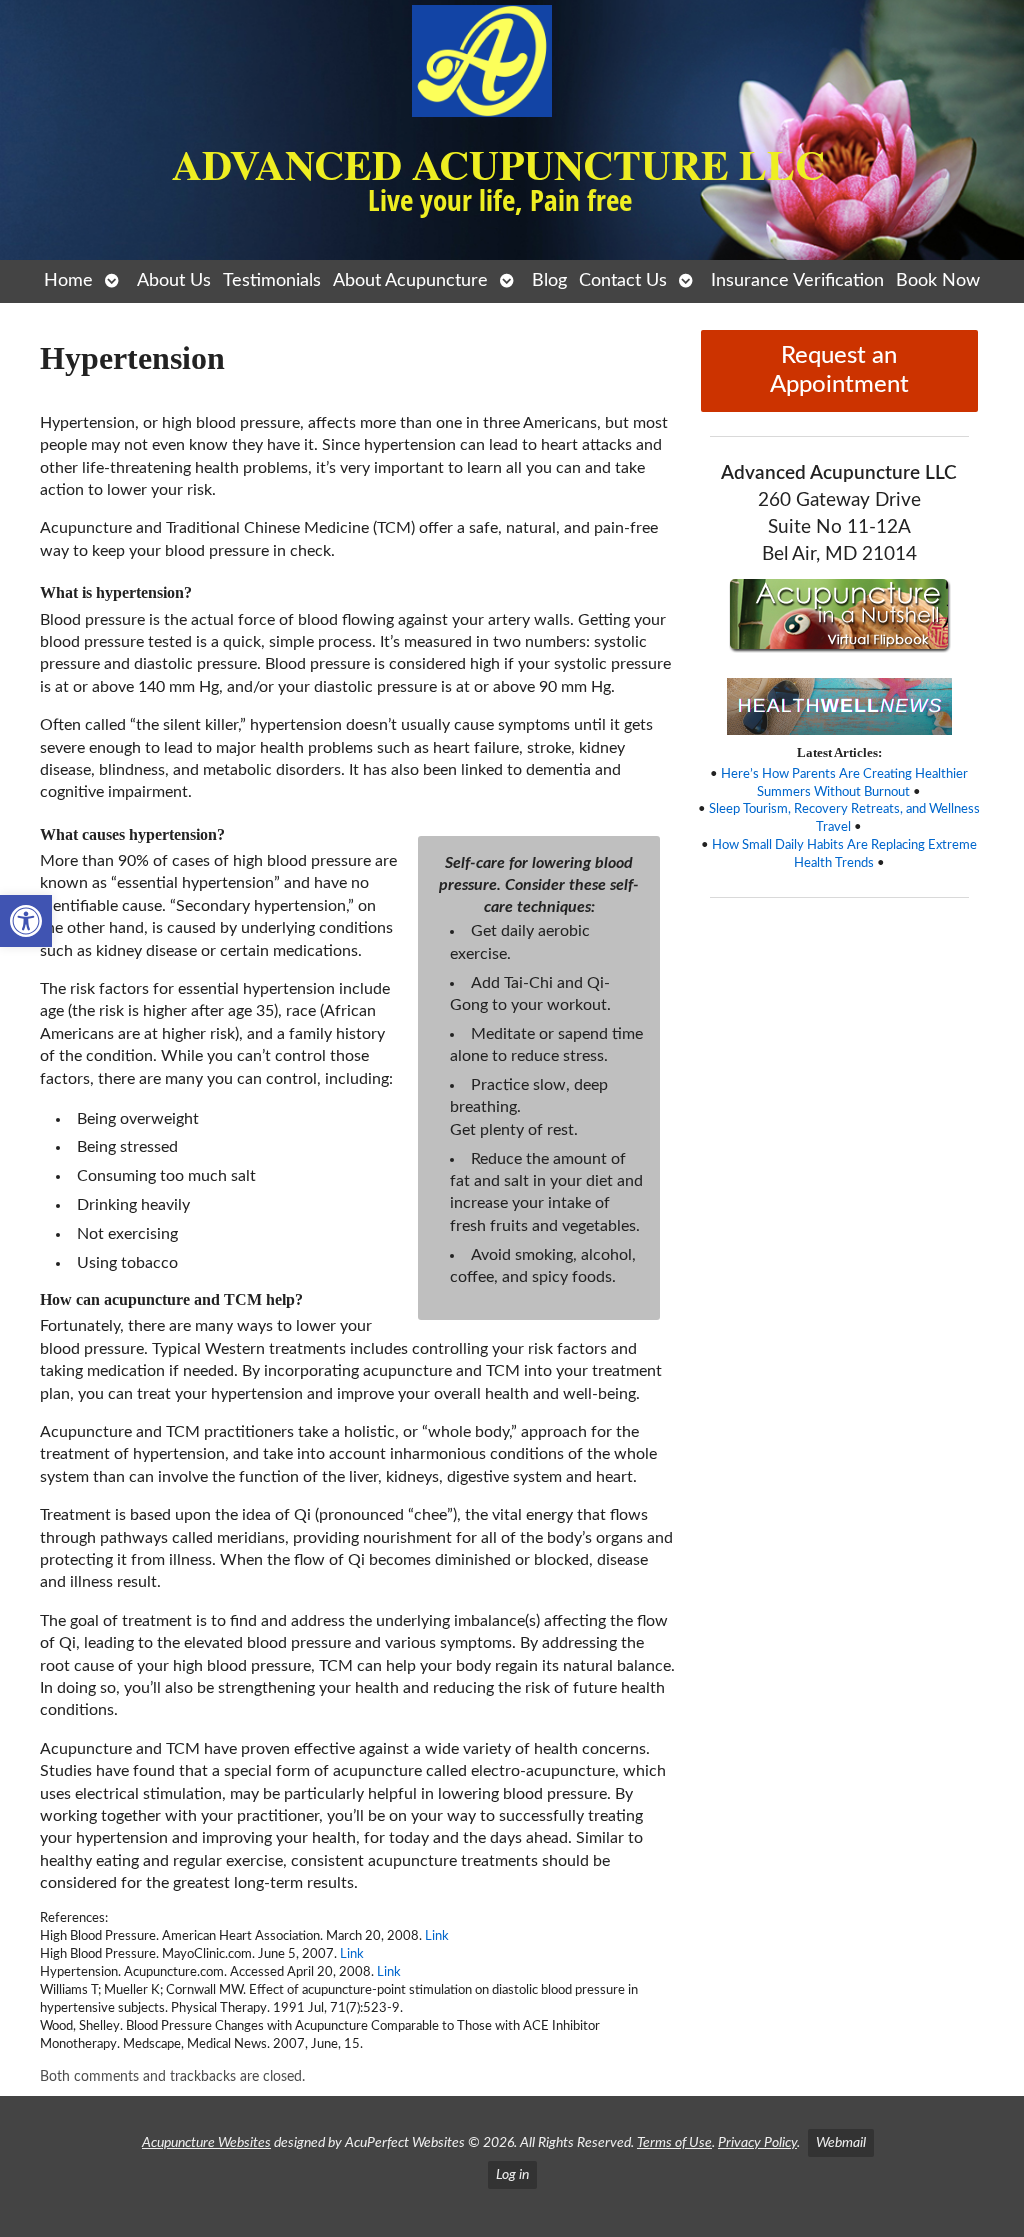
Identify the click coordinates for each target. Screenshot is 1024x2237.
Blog (549, 280)
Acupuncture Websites (206, 2142)
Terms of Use (674, 2142)
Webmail (841, 2142)
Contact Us (623, 280)
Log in (512, 2174)
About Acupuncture (410, 280)
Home (68, 280)
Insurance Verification (797, 280)
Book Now (938, 280)
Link (437, 1936)
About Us (174, 280)
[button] (26, 921)
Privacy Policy (757, 2142)
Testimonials (272, 280)
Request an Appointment (839, 370)
